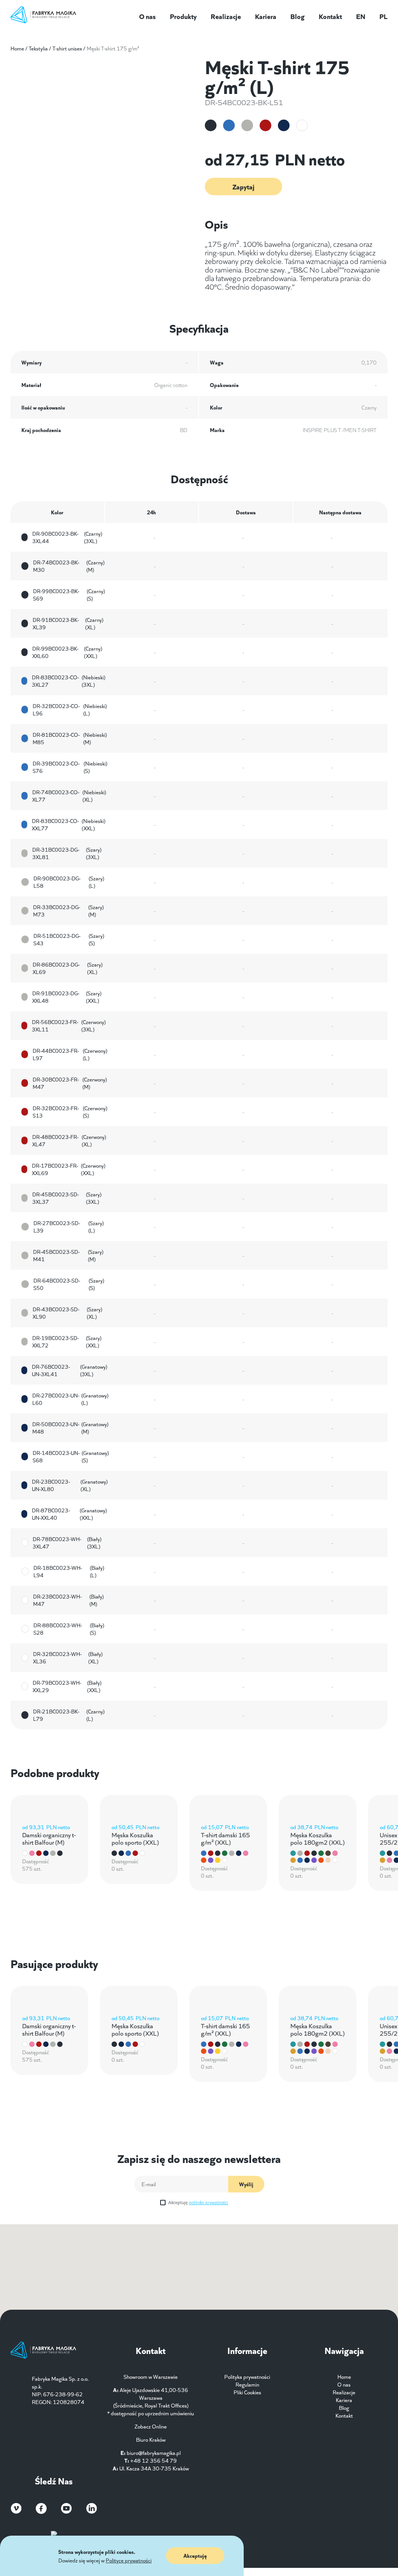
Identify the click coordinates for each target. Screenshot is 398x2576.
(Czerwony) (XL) (69, 1140)
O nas (148, 16)
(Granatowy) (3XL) (70, 1370)
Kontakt (330, 16)
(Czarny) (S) (69, 595)
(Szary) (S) (69, 939)
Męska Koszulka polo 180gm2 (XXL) (318, 1838)
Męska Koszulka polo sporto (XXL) (135, 1838)
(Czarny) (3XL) (67, 537)
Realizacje (226, 16)
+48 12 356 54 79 (154, 2460)
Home (17, 48)
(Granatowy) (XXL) (70, 1514)
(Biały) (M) (68, 1600)
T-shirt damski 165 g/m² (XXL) (225, 1838)
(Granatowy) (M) (70, 1428)
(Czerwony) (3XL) (69, 1026)
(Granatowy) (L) (70, 1399)
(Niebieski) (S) (70, 767)
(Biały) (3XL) (67, 1543)
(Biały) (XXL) (67, 1686)
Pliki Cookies (247, 2392)
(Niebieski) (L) (70, 710)
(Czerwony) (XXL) (69, 1169)
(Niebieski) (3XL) (69, 681)
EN (361, 16)
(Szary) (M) (68, 911)
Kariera (266, 16)
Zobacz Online (151, 2426)
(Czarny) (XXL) (67, 652)
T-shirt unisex (67, 48)
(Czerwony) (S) (70, 1112)
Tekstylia (38, 48)
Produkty (183, 16)
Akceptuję (198, 2202)
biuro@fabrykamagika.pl (154, 2453)
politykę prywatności (209, 2202)
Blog (298, 16)
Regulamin (247, 2384)
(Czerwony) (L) (70, 1054)
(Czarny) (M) (69, 566)
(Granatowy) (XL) (70, 1485)
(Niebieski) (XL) (69, 796)
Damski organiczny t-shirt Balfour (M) (49, 1838)
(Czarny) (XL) (68, 623)
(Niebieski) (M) (70, 738)
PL (383, 16)
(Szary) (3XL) (67, 853)
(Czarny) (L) (69, 1715)
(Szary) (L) (69, 882)
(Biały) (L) (69, 1571)
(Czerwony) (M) (70, 1083)
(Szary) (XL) (67, 968)
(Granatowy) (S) (71, 1456)
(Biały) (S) (69, 1629)
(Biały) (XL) (68, 1658)
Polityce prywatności (129, 2560)
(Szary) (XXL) (67, 997)
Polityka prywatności (247, 2376)
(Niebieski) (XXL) (69, 825)
